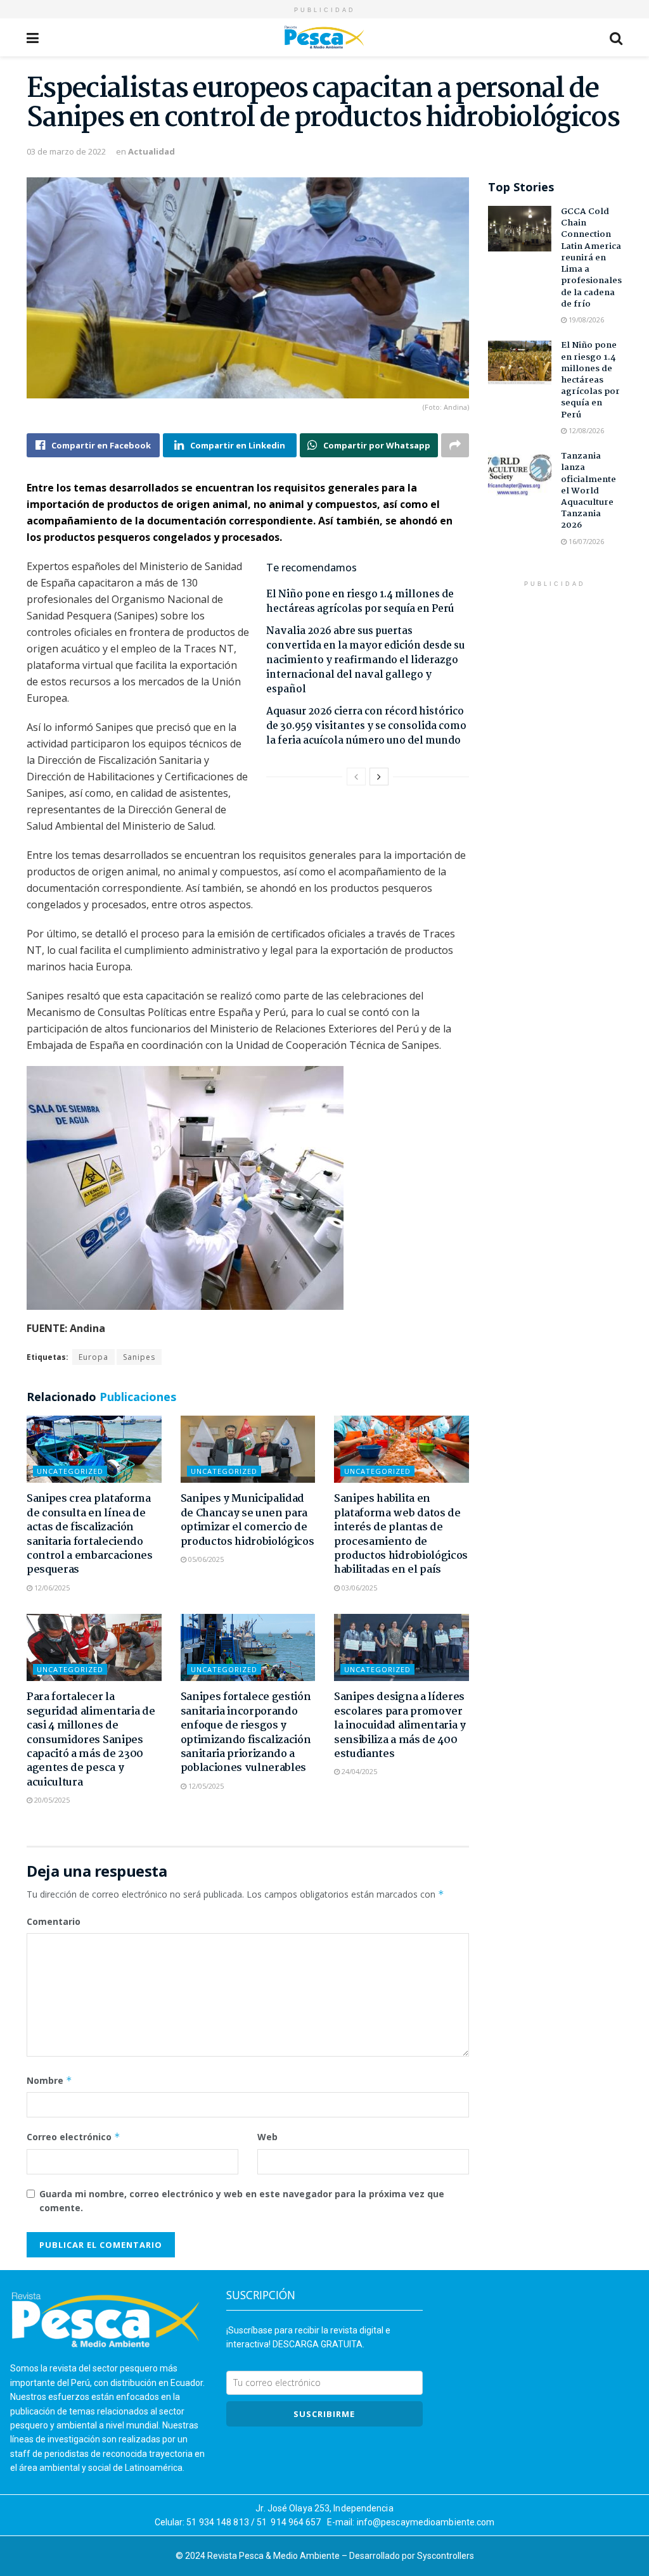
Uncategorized (70, 1471)
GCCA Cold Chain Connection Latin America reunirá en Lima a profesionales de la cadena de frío (591, 258)
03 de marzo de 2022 (66, 151)
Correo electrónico (74, 2137)
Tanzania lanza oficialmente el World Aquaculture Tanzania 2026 (588, 491)
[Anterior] (356, 777)
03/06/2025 (358, 1588)
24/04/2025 (358, 1771)
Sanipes (139, 1357)
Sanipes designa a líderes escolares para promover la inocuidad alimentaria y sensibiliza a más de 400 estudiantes (400, 1726)
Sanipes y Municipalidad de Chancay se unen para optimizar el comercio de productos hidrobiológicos (247, 1520)
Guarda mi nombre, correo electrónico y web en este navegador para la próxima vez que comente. (242, 2201)
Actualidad (151, 151)
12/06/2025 (51, 1588)
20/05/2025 (51, 1800)
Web (267, 2137)
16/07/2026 (585, 541)
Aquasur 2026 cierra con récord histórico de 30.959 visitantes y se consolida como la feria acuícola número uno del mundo (366, 726)
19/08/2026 (585, 320)
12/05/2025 (205, 1786)
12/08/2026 (585, 430)
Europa (93, 1357)
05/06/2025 (205, 1559)
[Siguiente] (379, 777)
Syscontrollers (446, 2556)
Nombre (49, 2080)
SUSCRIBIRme (324, 2414)
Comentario (54, 1921)
